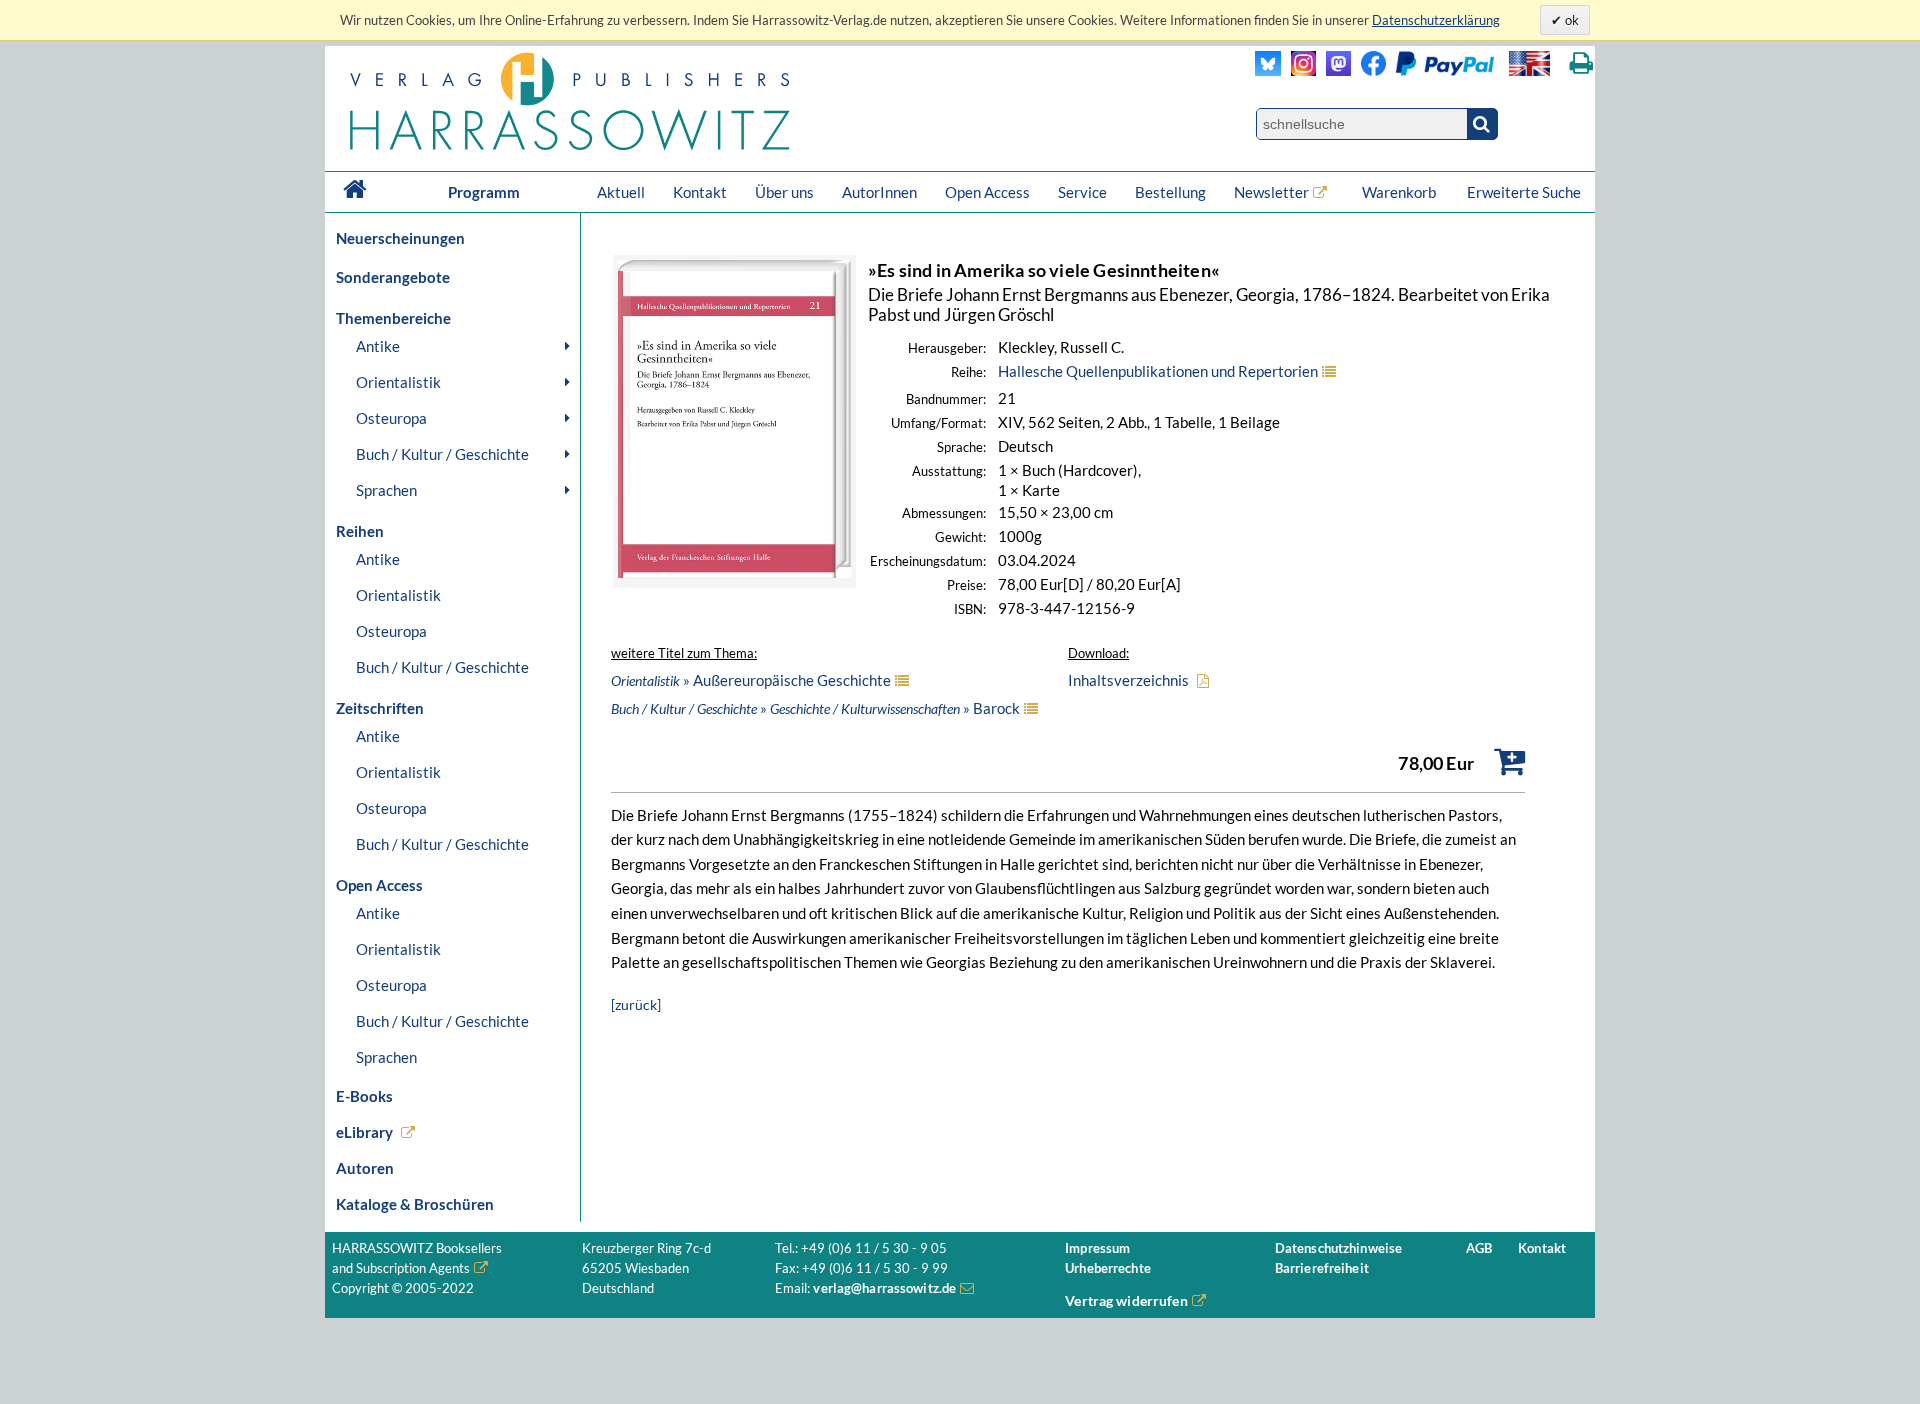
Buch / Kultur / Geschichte (442, 454)
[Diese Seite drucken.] (1581, 63)
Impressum (1097, 1248)
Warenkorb (1400, 192)
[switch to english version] (1529, 63)
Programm (484, 192)
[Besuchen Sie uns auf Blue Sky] (1268, 70)
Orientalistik (398, 382)
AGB (1479, 1248)
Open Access (987, 192)
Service (1082, 192)
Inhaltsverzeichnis (1128, 680)
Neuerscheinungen (400, 238)
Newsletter (1271, 192)
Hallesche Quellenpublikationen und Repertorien (1158, 371)
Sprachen (386, 490)
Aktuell (621, 192)
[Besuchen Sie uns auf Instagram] (1298, 70)
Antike (378, 346)
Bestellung (1170, 192)
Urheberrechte (1108, 1268)
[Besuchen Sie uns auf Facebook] (1368, 70)
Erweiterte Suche (1524, 192)
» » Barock (815, 708)
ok (1570, 20)
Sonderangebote (393, 277)
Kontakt (700, 192)
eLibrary (364, 1132)
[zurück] (636, 1004)
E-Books (364, 1096)
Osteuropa (391, 418)
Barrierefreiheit (1322, 1268)
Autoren (365, 1168)
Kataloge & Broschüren (415, 1204)
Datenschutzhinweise (1338, 1248)
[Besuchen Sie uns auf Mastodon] (1333, 70)
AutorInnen (879, 192)
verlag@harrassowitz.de (884, 1288)
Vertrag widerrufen (1126, 1300)
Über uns (784, 192)
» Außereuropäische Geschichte (751, 680)
